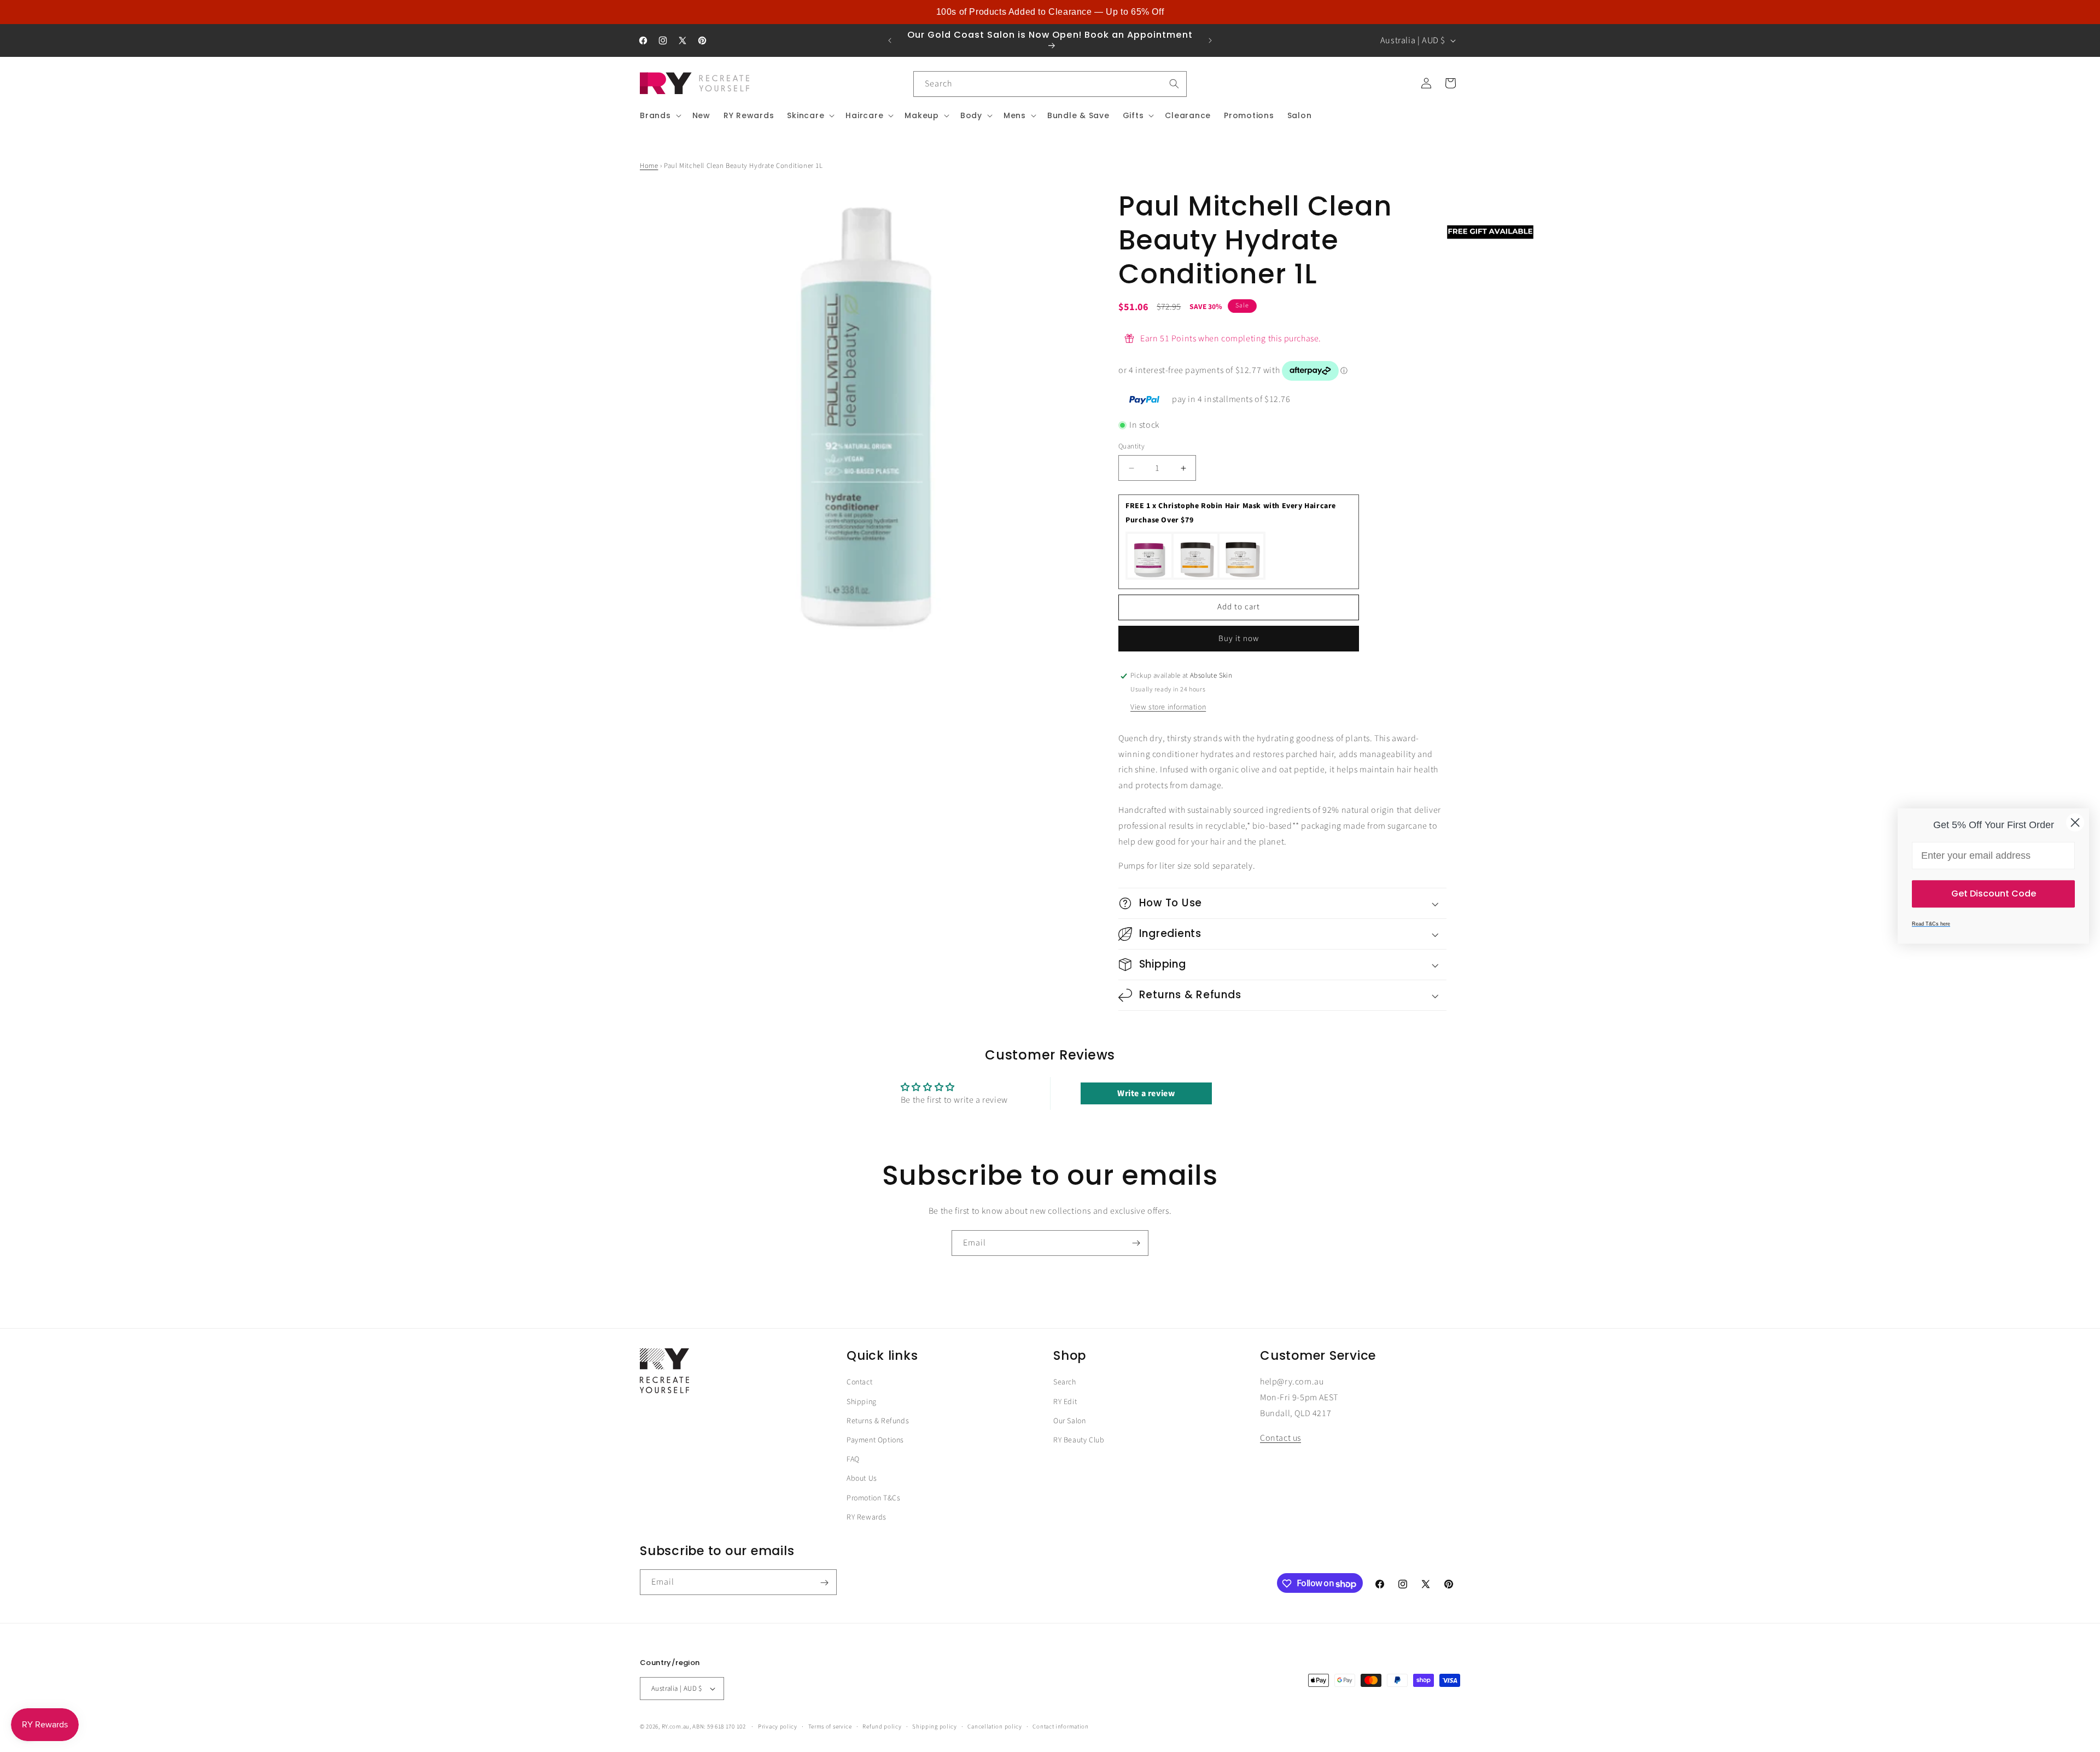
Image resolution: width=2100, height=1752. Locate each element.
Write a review (1146, 1094)
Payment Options (875, 1440)
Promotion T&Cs (873, 1498)
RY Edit (1065, 1402)
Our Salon (1069, 1421)
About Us (862, 1479)
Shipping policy (935, 1727)
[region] (1050, 12)
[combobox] (1050, 84)
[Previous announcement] (890, 40)
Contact (859, 1382)
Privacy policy (778, 1727)
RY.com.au (676, 1727)
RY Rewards (867, 1517)
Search (1065, 1382)
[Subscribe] (1136, 1243)
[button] (660, 115)
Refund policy (882, 1727)
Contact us (1281, 1438)
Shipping (862, 1402)
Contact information (1060, 1727)
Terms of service (830, 1727)
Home (649, 166)
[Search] (1174, 84)
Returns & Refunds (878, 1421)
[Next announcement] (1210, 40)
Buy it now (1239, 639)
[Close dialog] (2075, 822)
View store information (1168, 707)
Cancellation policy (994, 1727)
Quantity (1131, 446)
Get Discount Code (1994, 894)
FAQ (853, 1459)
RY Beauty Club (1079, 1440)
